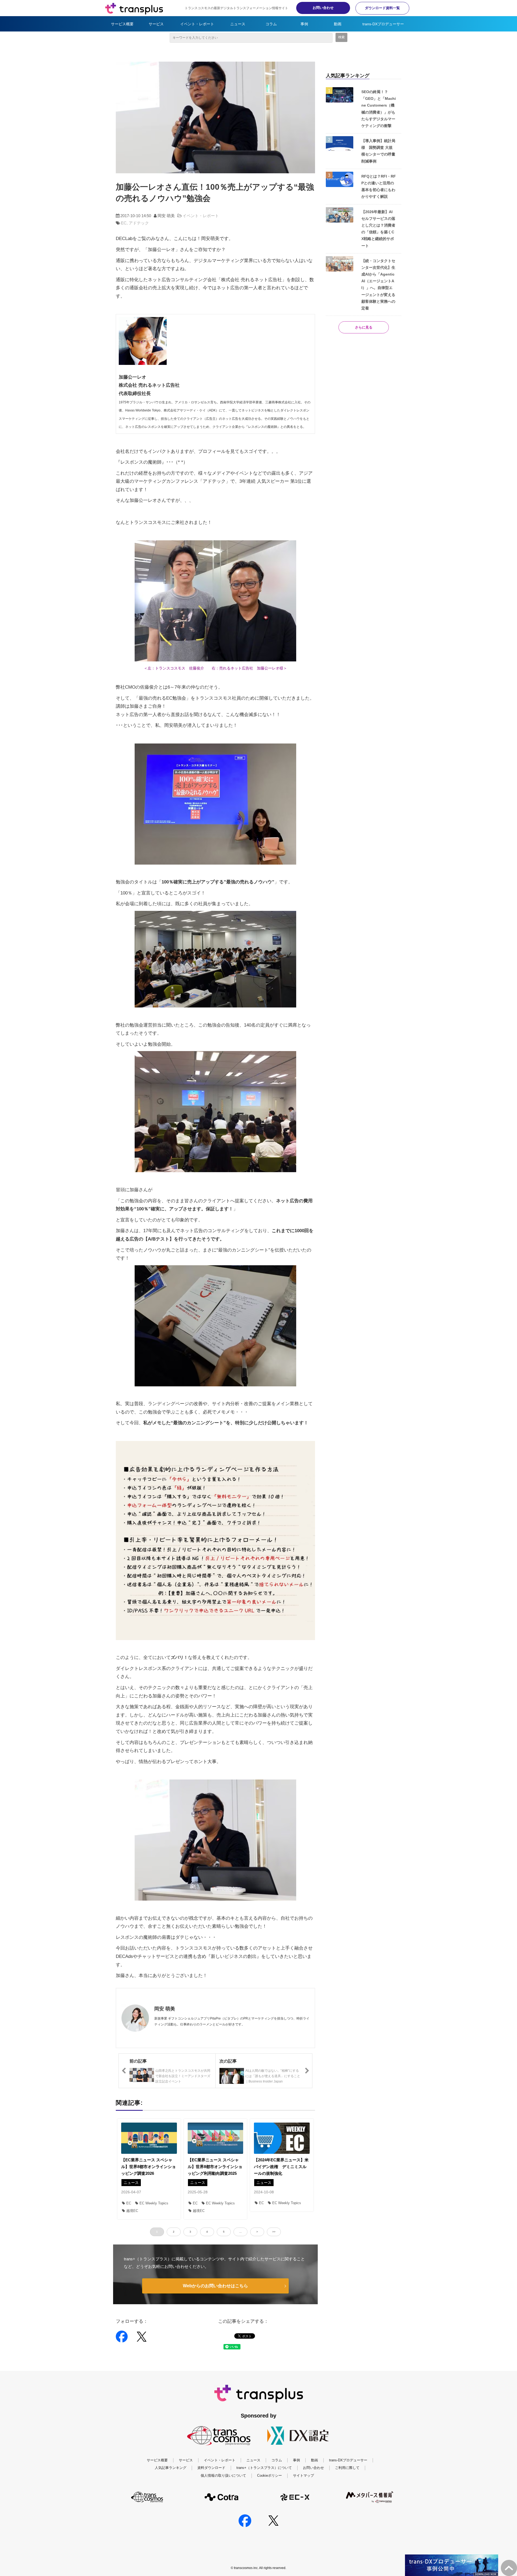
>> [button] (274, 2232)
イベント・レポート (197, 24)
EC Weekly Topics (154, 2203)
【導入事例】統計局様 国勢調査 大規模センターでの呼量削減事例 (378, 151)
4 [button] (207, 2232)
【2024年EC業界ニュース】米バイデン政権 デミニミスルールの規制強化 (281, 2167)
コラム (271, 24)
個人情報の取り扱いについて (223, 2475)
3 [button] (190, 2232)
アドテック (139, 223)
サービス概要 (122, 24)
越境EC (132, 2211)
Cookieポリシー (270, 2475)
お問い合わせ (323, 8)
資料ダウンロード (211, 2468)
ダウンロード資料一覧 (382, 8)
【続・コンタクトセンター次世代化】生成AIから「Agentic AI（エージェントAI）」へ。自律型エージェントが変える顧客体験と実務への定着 (378, 284)
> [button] (257, 2232)
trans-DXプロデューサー (383, 24)
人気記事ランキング (171, 2468)
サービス (156, 24)
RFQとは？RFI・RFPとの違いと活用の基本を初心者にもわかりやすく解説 (379, 186)
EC (124, 223)
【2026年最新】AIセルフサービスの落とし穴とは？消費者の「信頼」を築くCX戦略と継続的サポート (378, 229)
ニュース (238, 24)
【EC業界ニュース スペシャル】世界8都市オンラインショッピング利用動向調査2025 (215, 2167)
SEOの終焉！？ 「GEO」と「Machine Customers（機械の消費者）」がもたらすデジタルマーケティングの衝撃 (379, 109)
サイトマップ (303, 2475)
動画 (338, 24)
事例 (304, 24)
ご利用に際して (347, 2468)
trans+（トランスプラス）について (264, 2468)
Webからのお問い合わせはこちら (215, 2286)
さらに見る (364, 327)
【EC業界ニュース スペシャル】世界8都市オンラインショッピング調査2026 (149, 2167)
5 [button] (224, 2232)
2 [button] (174, 2232)
